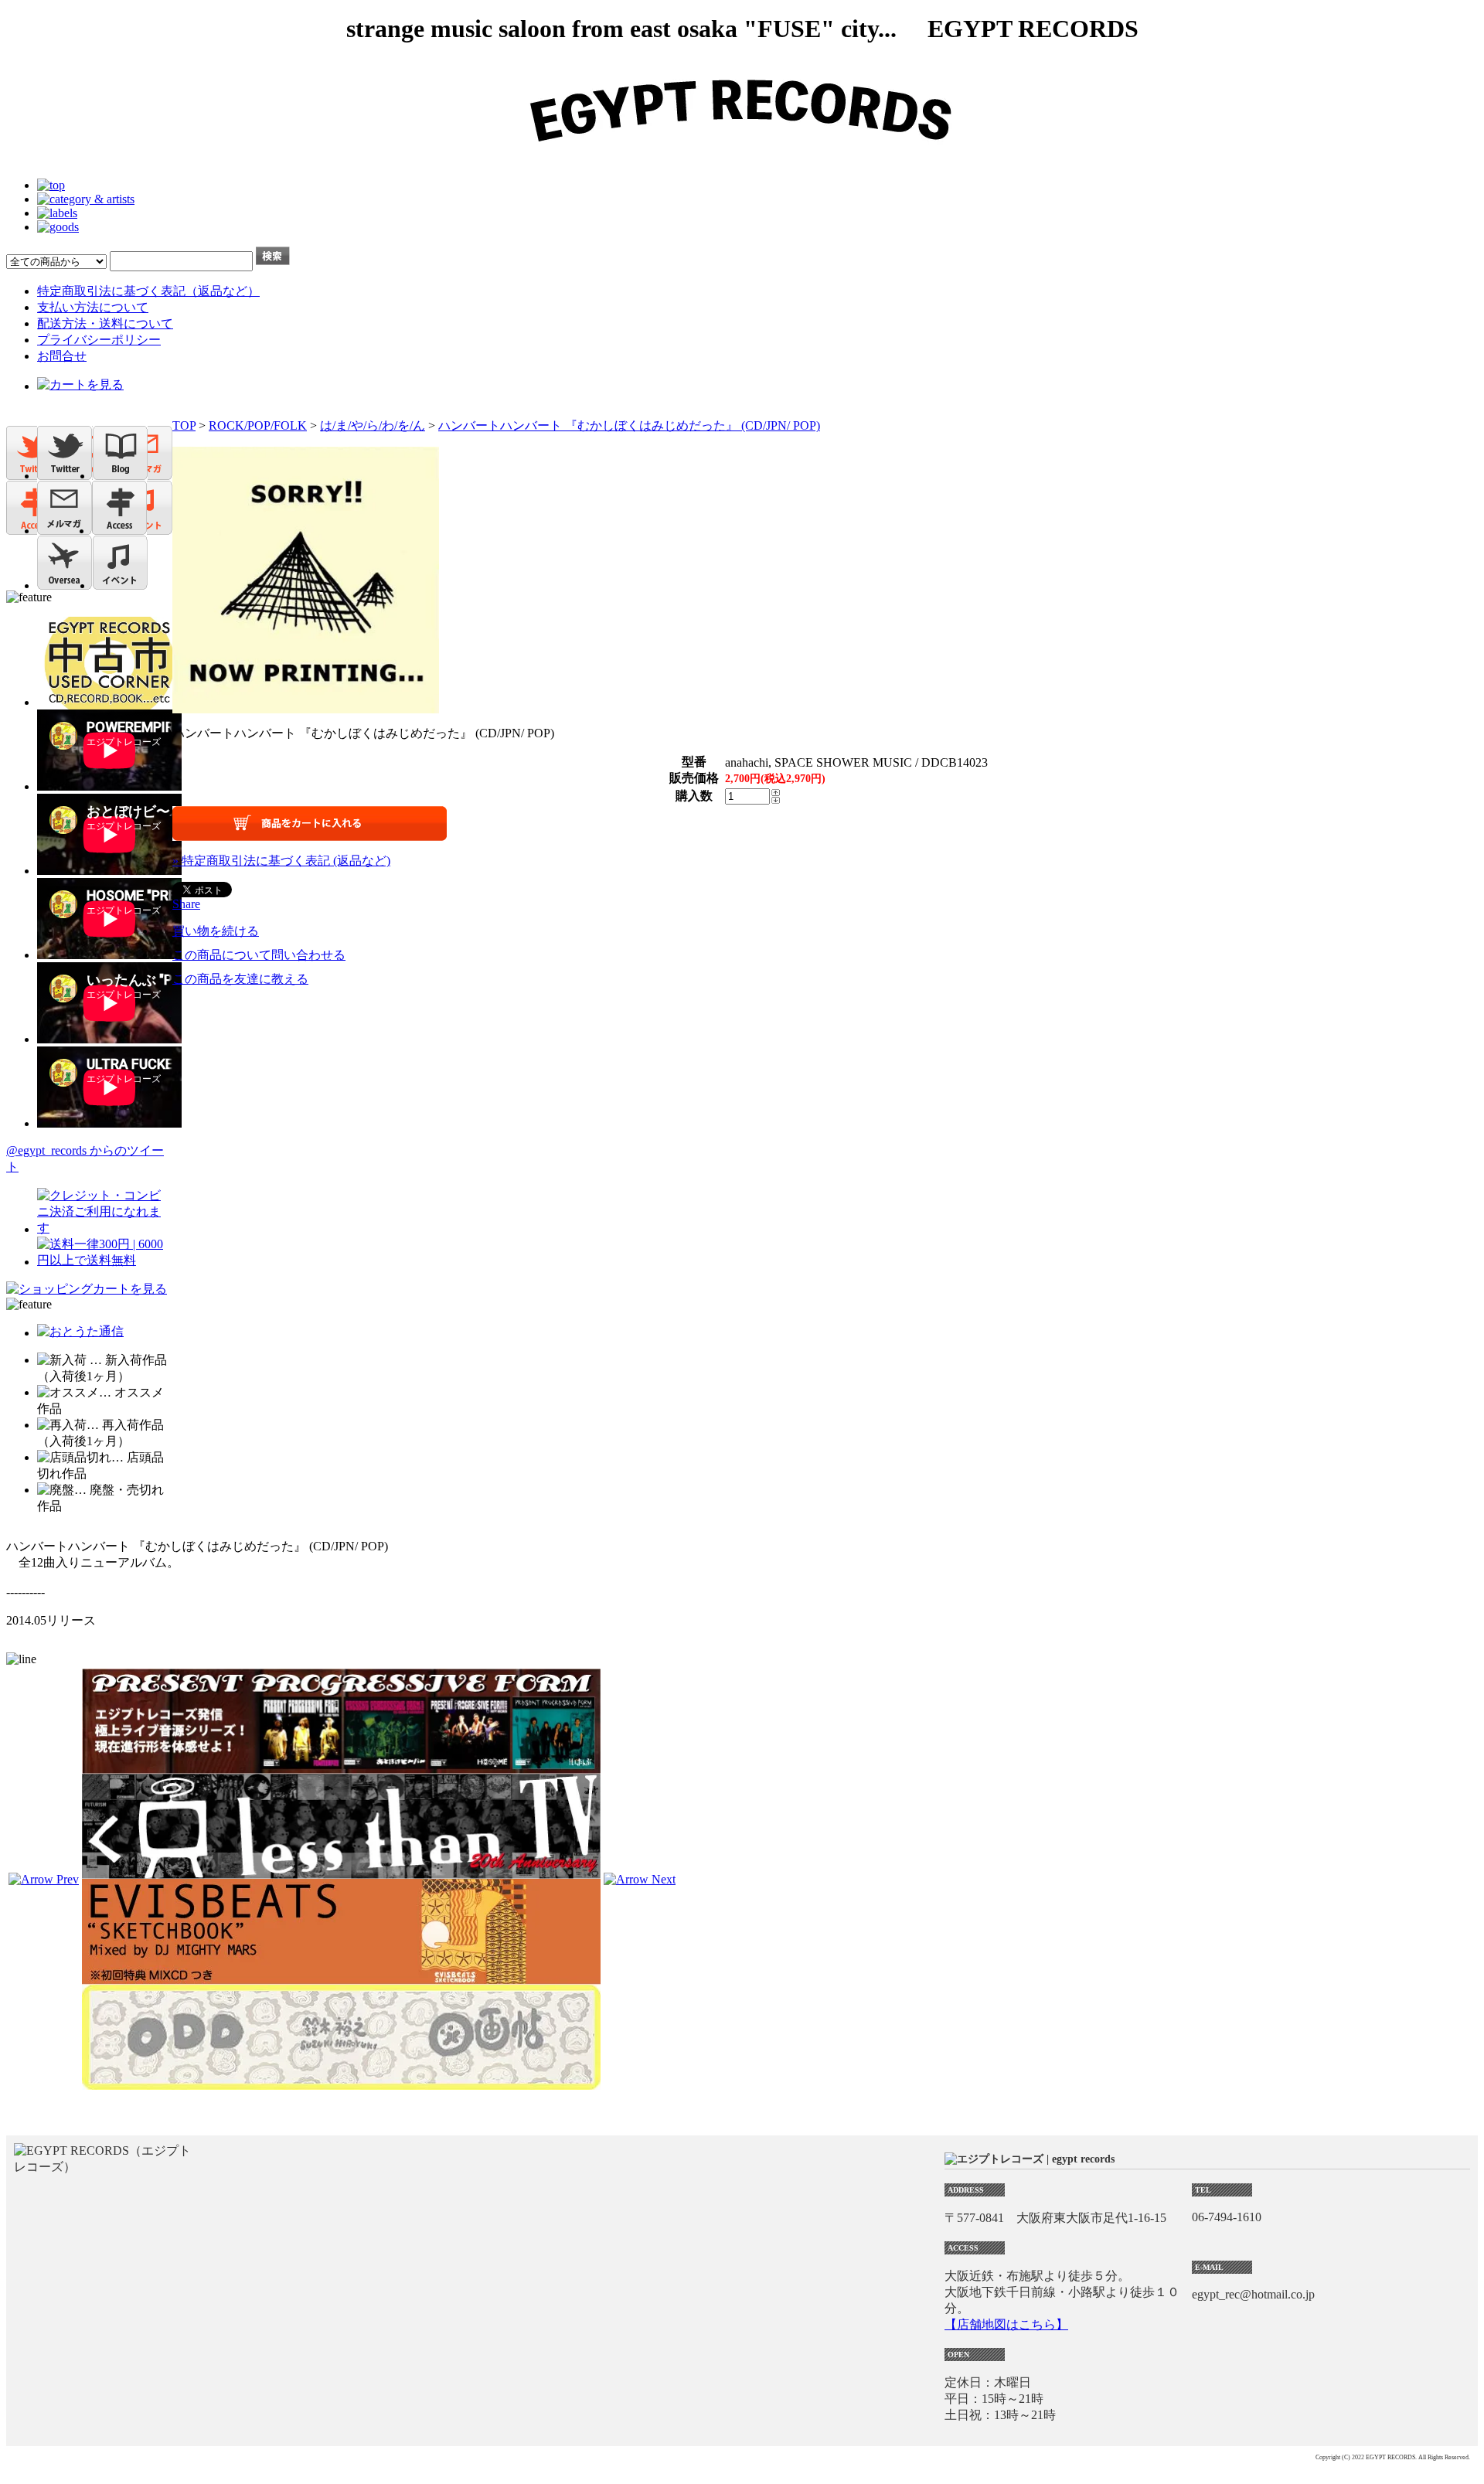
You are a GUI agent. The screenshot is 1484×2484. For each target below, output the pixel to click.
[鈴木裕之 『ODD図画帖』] (341, 2082)
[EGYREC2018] (742, 159)
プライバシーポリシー (99, 340)
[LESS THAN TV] (341, 1872)
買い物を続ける (216, 931)
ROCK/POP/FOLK (258, 425)
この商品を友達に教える (240, 979)
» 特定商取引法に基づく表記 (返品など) (281, 861)
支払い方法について (93, 307)
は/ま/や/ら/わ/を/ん (373, 425)
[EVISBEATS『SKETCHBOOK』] (341, 1977)
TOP (184, 425)
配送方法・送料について (105, 323)
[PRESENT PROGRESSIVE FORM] (341, 1766)
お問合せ (62, 356)
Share (186, 904)
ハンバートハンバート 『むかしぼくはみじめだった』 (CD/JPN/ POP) (629, 425)
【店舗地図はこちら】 (1006, 2324)
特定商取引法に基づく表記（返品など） (148, 291)
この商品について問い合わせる (259, 955)
